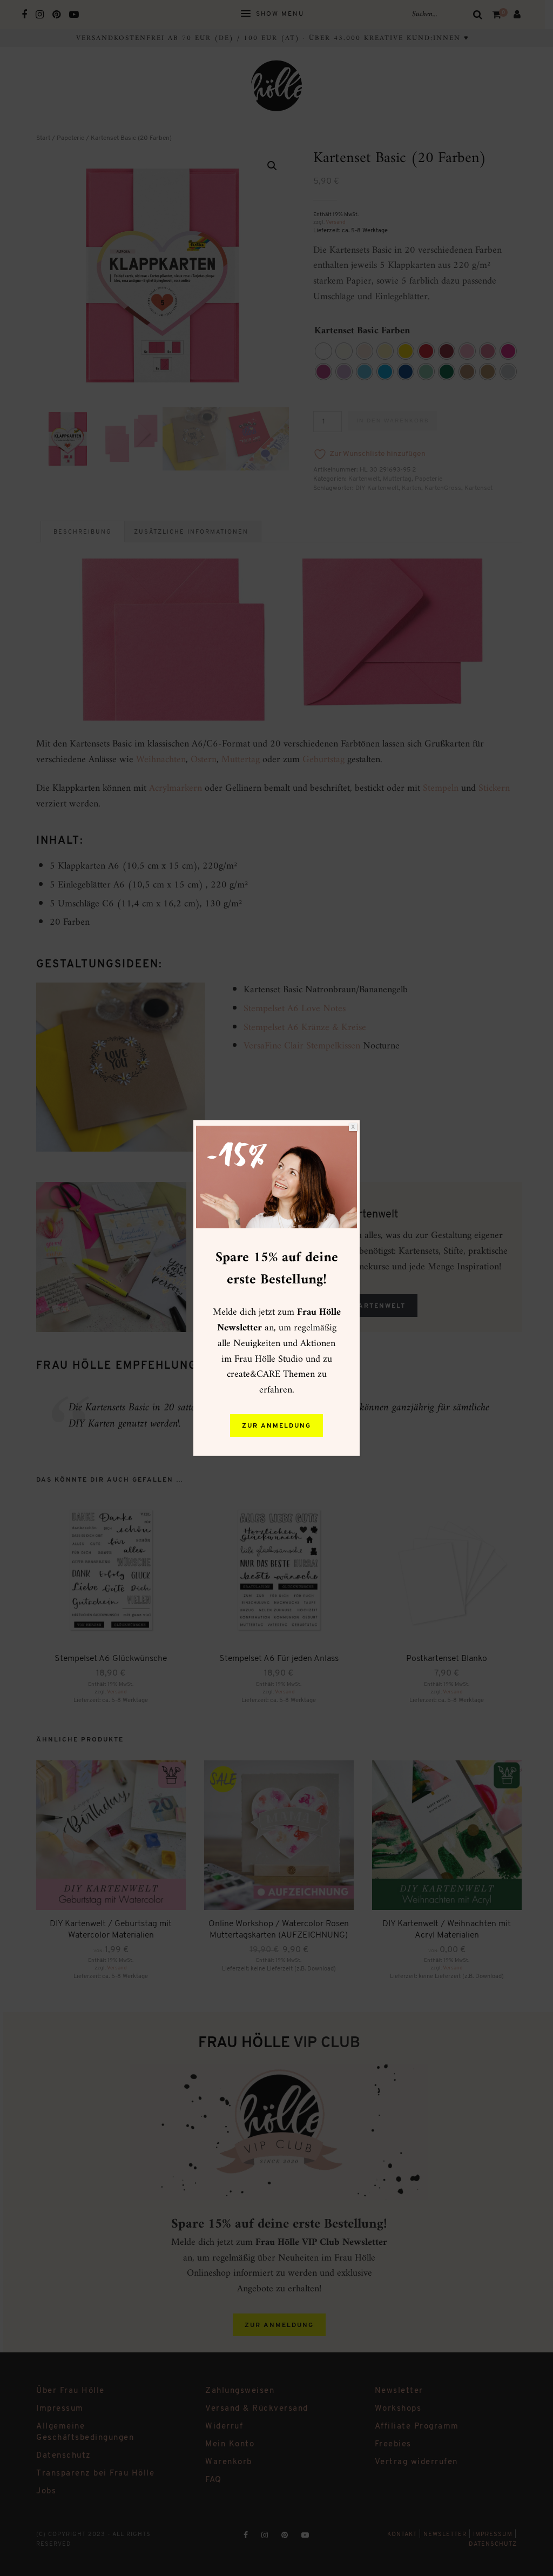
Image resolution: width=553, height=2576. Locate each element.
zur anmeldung (276, 1426)
